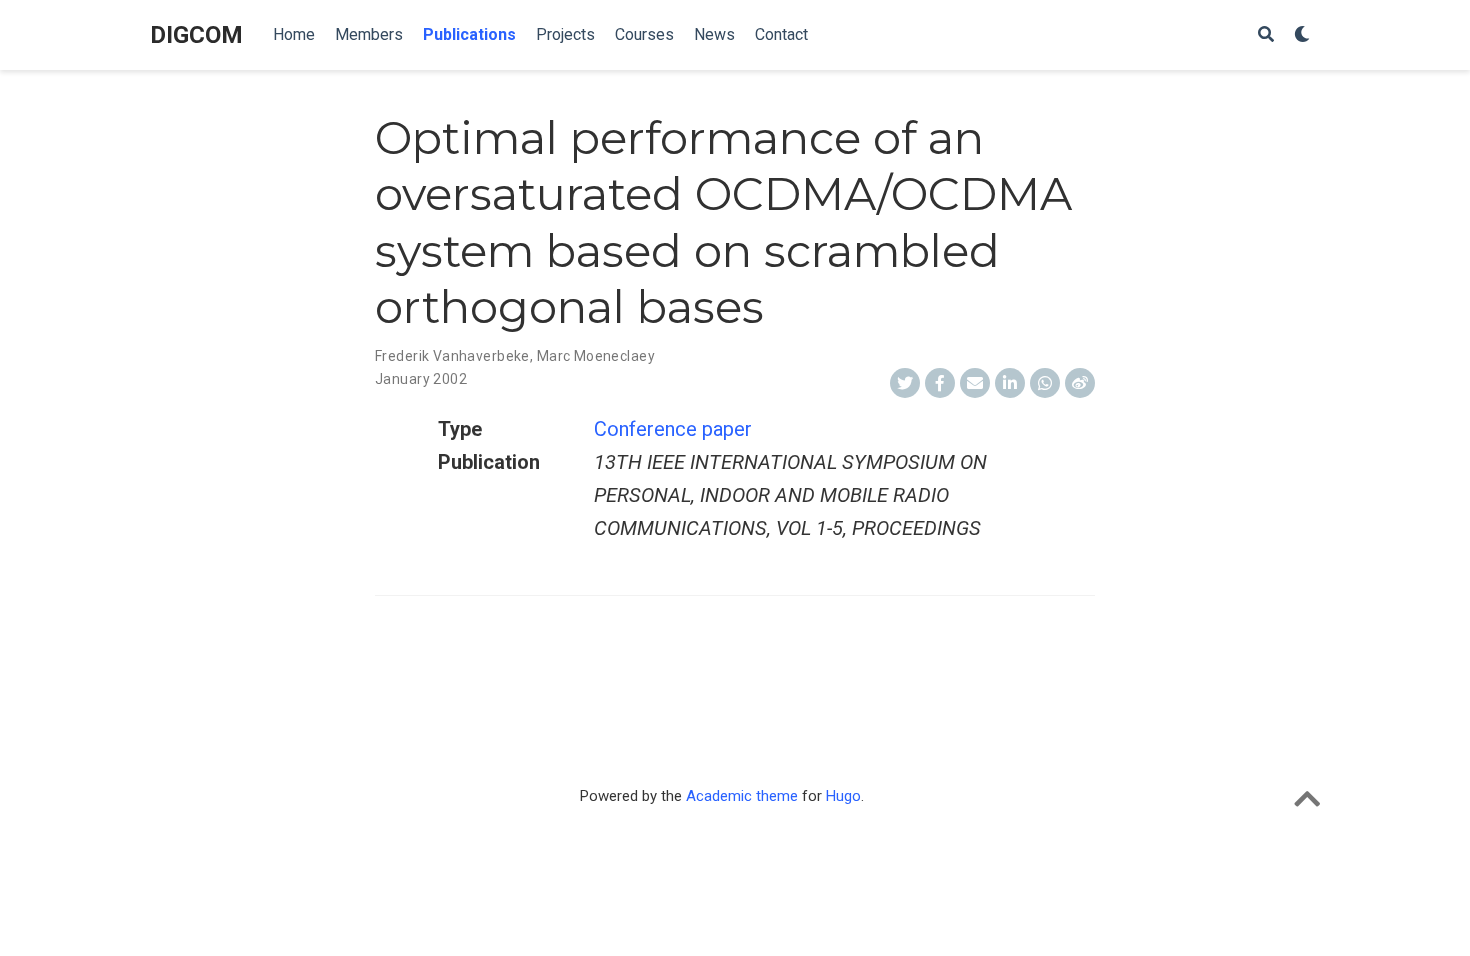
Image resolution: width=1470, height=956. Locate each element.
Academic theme (742, 796)
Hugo (843, 796)
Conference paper (673, 429)
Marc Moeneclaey (596, 356)
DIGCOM (196, 35)
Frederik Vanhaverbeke (452, 356)
